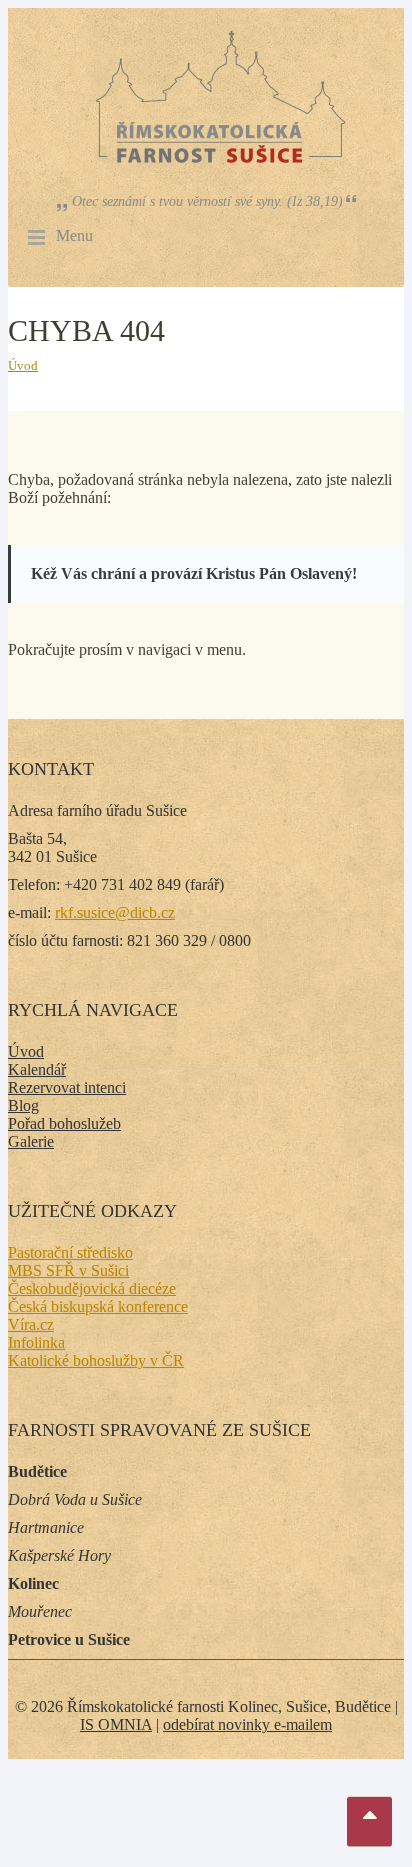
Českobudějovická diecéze (92, 1288)
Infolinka (36, 1342)
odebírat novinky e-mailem (247, 1724)
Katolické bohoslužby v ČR (96, 1360)
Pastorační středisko (70, 1252)
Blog (23, 1105)
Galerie (31, 1141)
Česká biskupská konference (98, 1306)
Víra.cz (31, 1324)
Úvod (23, 365)
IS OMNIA (116, 1724)
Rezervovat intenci (67, 1087)
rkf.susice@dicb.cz (115, 912)
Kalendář (37, 1069)
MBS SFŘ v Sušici (68, 1270)
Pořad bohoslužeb (64, 1123)
